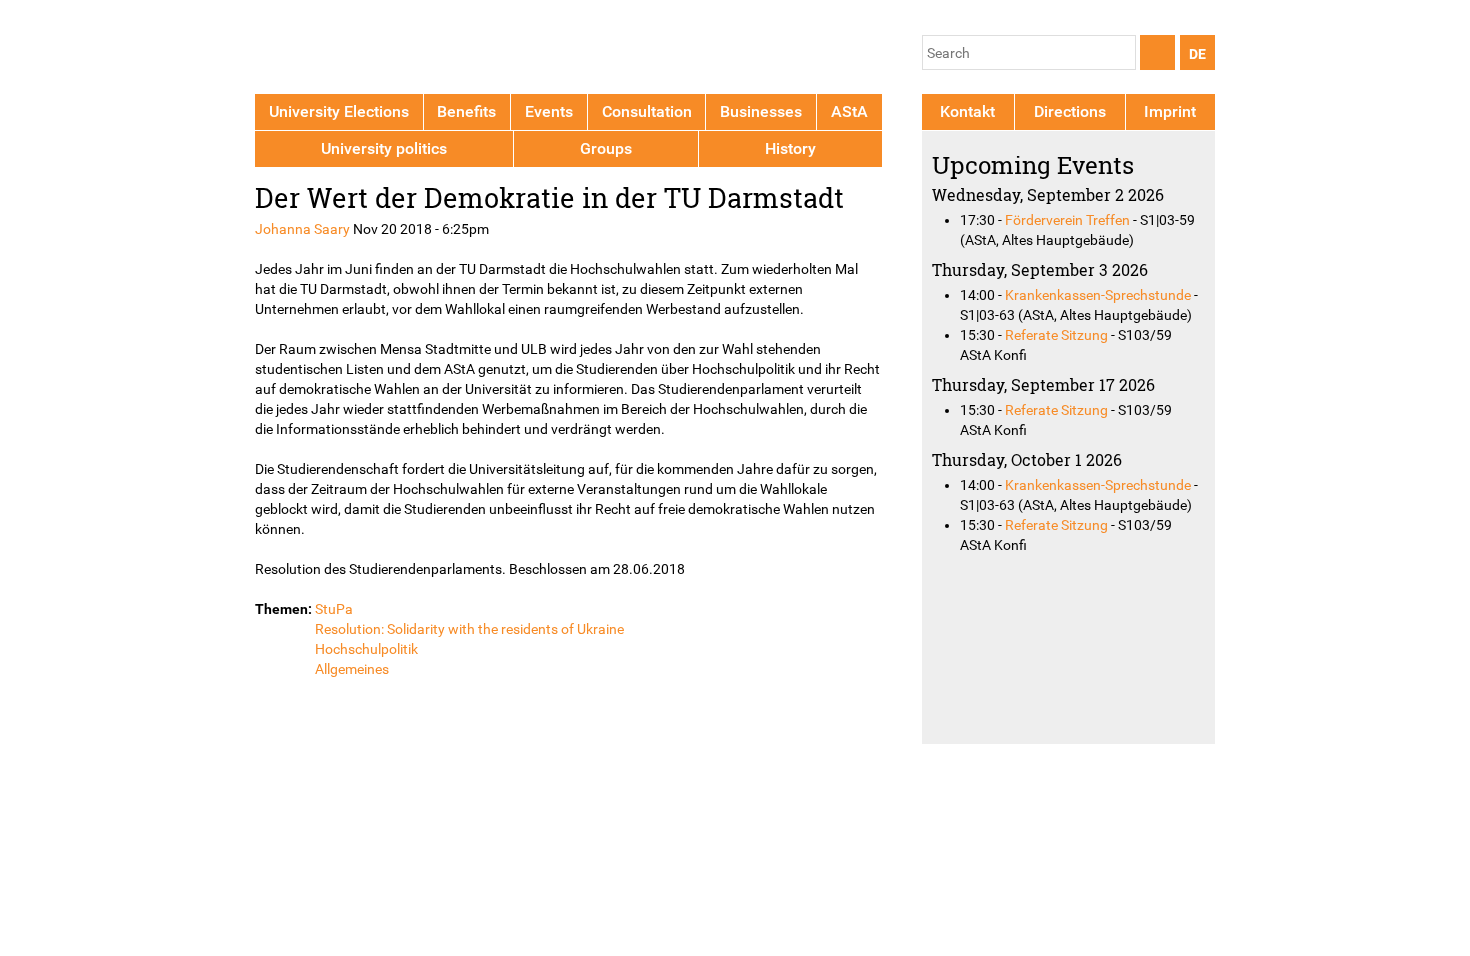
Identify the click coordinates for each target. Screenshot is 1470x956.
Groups (606, 148)
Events (549, 111)
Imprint (1170, 111)
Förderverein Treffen (1067, 220)
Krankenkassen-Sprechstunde (1098, 295)
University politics (384, 148)
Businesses (761, 111)
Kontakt (967, 111)
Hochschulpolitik (366, 649)
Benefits (466, 111)
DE (1197, 54)
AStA (849, 111)
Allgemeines (352, 669)
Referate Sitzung (1056, 335)
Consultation (647, 111)
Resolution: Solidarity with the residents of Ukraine (469, 629)
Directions (1070, 111)
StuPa (334, 609)
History (790, 148)
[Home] (347, 50)
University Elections (339, 111)
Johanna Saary (302, 229)
